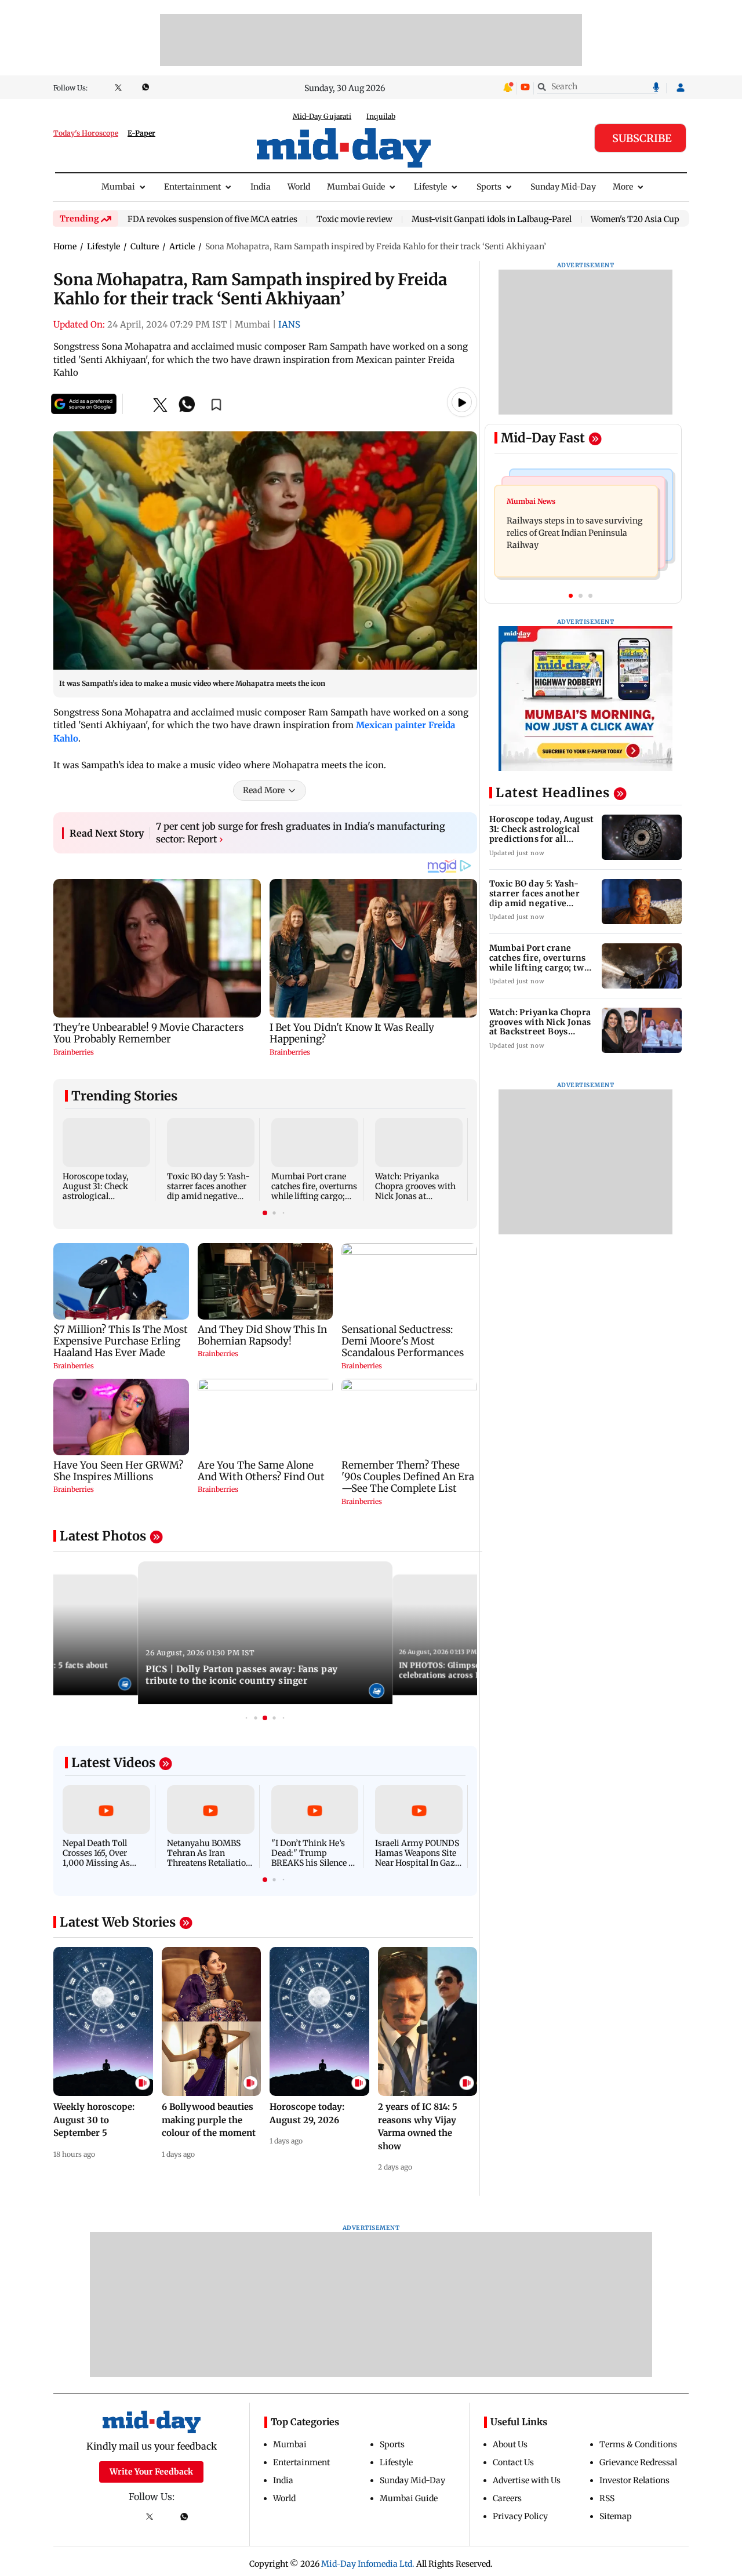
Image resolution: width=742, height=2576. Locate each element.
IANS (289, 324)
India (261, 187)
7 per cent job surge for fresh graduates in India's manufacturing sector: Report (301, 833)
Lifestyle (430, 187)
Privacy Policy (520, 2516)
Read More (264, 790)
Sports (489, 187)
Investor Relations (634, 2480)
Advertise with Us (527, 2480)
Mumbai (118, 187)
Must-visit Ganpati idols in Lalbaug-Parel (492, 220)
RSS (607, 2498)
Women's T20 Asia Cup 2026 (645, 220)
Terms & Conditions (638, 2444)
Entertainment (192, 187)
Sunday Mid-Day (563, 187)
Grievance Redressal (638, 2462)
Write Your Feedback (151, 2472)
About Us (510, 2444)
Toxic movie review (354, 220)
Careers (507, 2498)
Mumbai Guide (356, 187)
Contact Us (513, 2462)
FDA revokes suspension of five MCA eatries (212, 220)
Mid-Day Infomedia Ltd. (368, 2564)
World (299, 187)
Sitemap (616, 2516)
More (623, 187)
